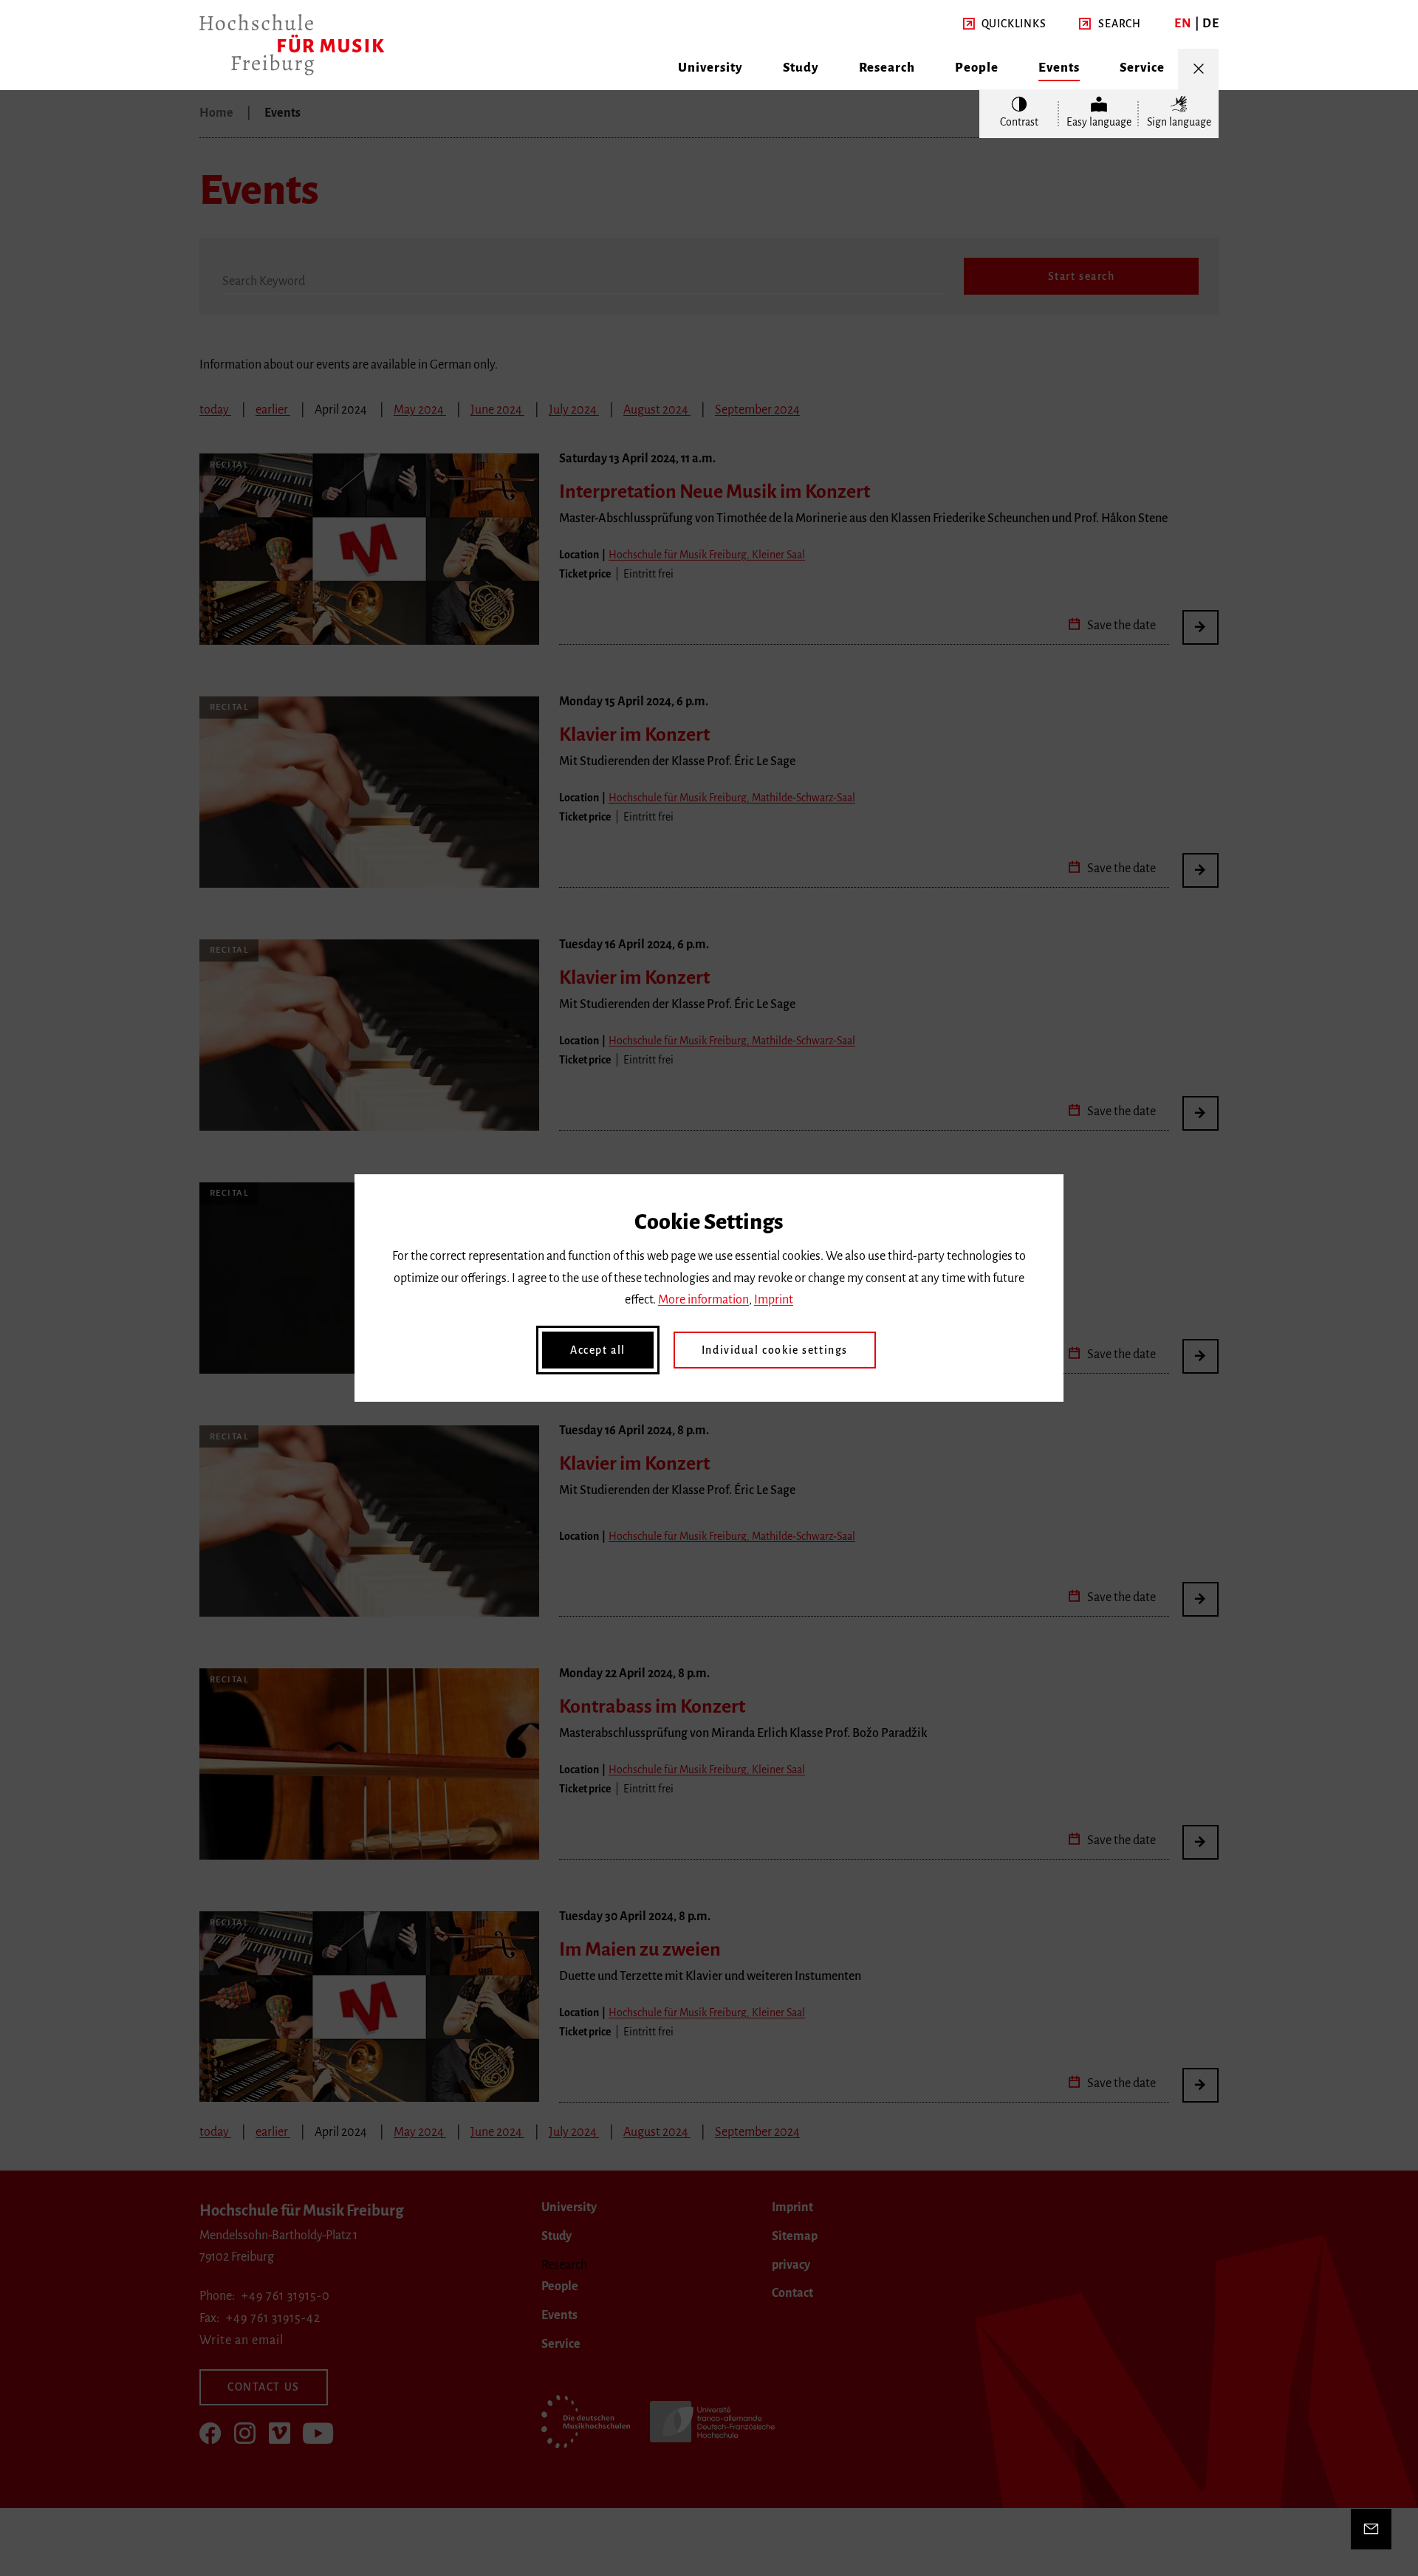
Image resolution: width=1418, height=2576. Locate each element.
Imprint (774, 1300)
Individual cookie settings (775, 1350)
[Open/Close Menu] (1198, 69)
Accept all (598, 1350)
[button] (1005, 24)
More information (703, 1300)
